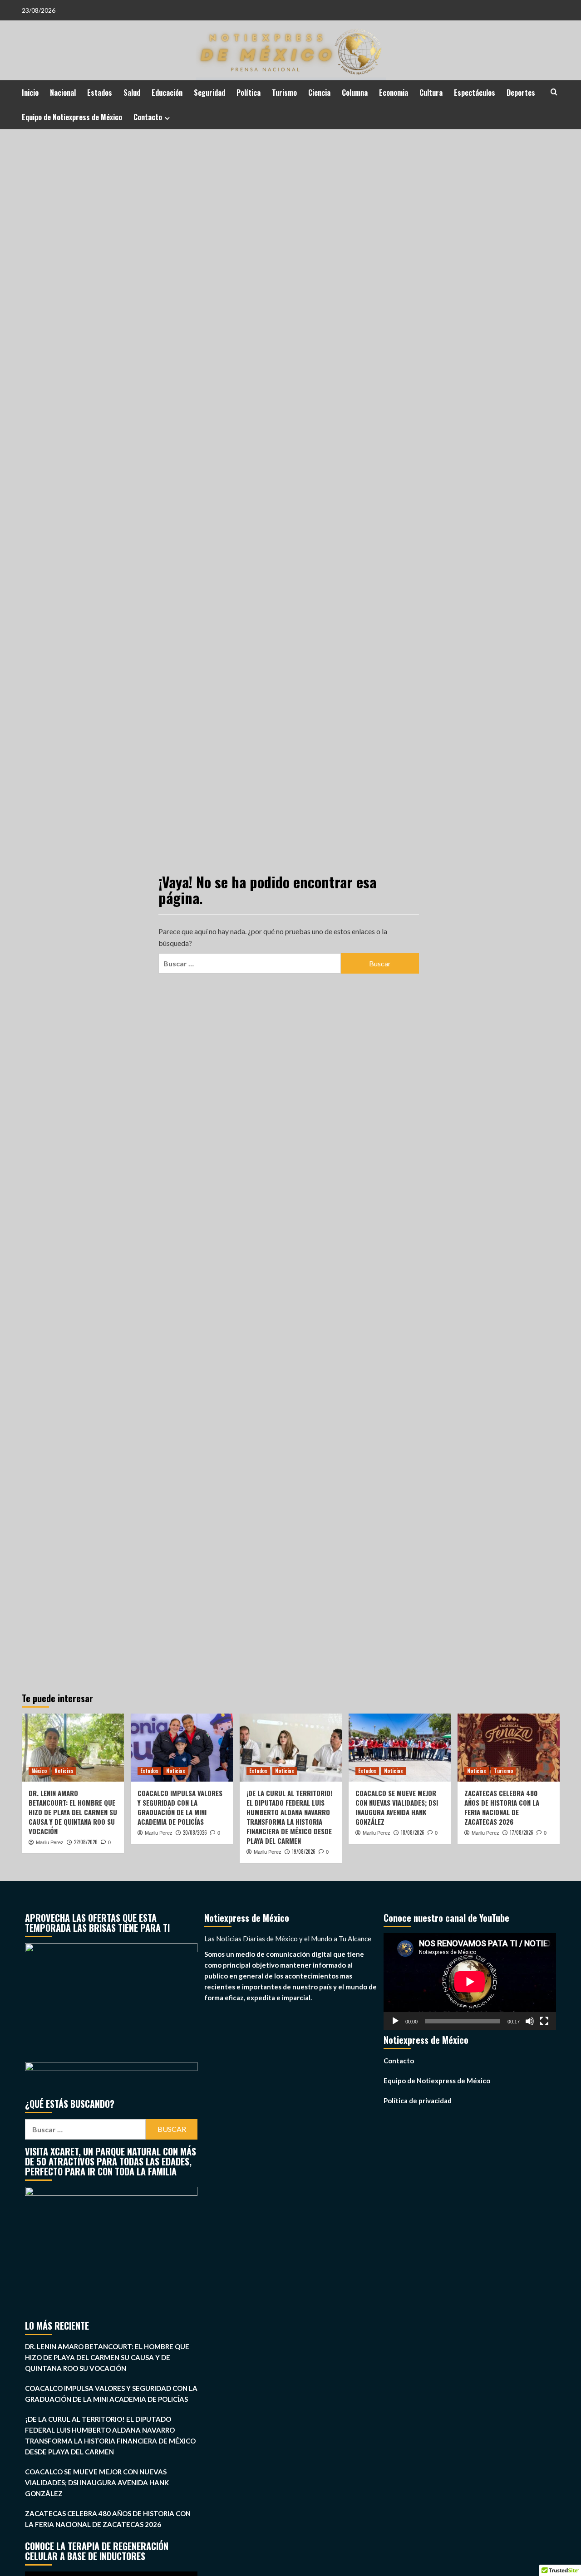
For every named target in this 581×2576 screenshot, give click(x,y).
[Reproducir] (395, 2021)
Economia (394, 93)
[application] (470, 1982)
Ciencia (319, 93)
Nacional (63, 93)
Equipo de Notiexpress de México (72, 117)
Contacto (148, 117)
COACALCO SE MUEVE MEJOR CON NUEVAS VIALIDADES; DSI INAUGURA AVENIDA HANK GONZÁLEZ (397, 1807)
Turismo (284, 93)
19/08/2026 (304, 1851)
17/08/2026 (522, 1832)
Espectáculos (475, 93)
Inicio (30, 93)
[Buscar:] (250, 963)
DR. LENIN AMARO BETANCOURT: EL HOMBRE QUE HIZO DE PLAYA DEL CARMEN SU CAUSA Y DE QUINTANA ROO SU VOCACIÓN (73, 1812)
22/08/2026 (86, 1842)
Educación (167, 93)
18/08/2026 (413, 1832)
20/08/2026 (195, 1832)
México (39, 1771)
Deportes (521, 93)
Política (249, 93)
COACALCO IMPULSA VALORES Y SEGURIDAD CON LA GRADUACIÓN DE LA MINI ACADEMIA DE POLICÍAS (180, 1807)
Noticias (64, 1771)
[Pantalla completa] (544, 2021)
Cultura (431, 93)
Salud (132, 93)
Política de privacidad (418, 2101)
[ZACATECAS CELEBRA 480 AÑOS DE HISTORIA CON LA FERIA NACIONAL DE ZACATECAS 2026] (509, 1748)
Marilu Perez (50, 1842)
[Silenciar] (530, 2021)
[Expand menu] (167, 118)
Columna (355, 93)
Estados (100, 93)
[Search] (554, 92)
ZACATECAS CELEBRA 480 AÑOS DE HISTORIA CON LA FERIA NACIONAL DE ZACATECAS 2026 (502, 1807)
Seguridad (209, 93)
